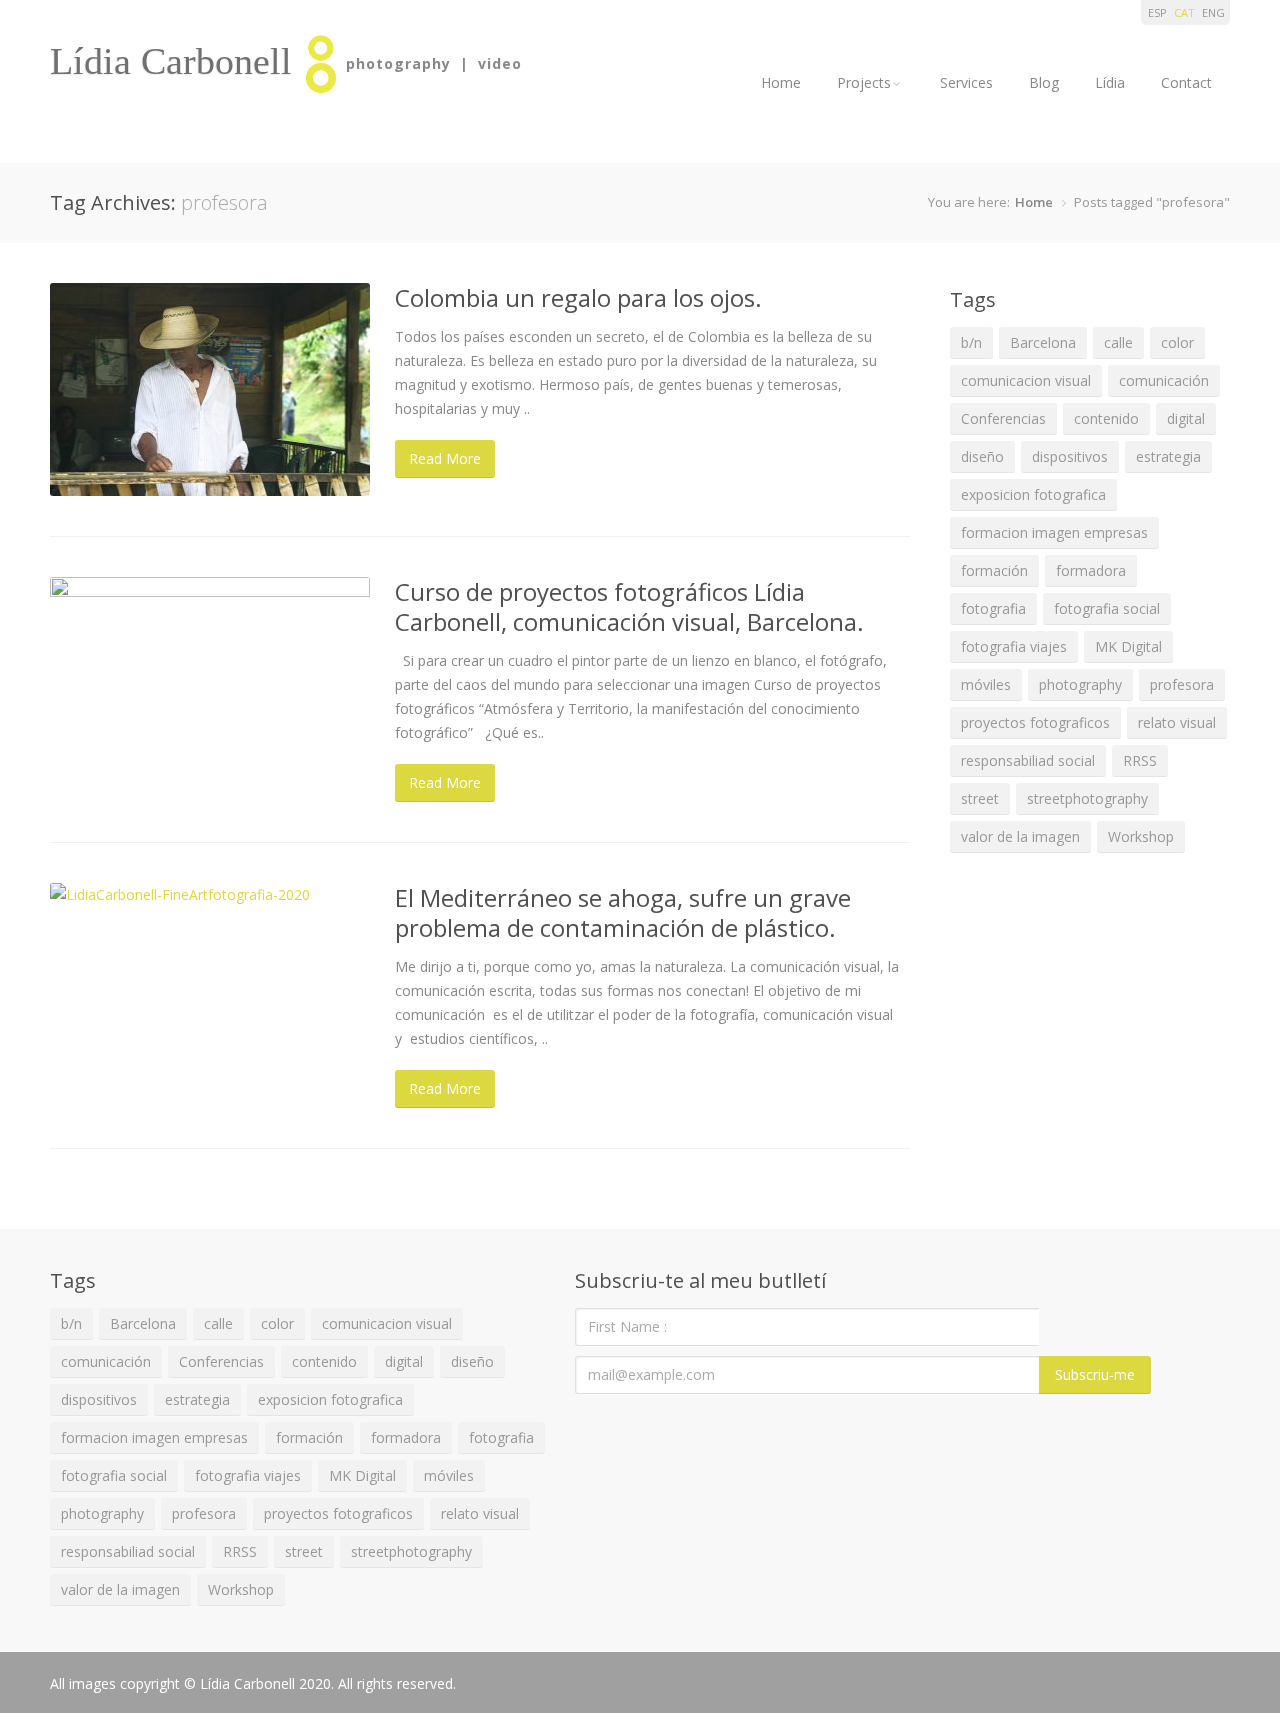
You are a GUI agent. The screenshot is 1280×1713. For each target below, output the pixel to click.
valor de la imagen (1020, 836)
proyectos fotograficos (1035, 722)
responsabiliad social (1028, 760)
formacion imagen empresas (1054, 532)
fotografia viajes (1014, 646)
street (980, 798)
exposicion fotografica (1033, 494)
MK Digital (1128, 646)
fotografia (993, 608)
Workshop (1141, 836)
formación (994, 570)
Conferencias (1003, 418)
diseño (982, 456)
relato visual (1177, 722)
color (1177, 342)
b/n (971, 342)
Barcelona (1043, 342)
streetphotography (1087, 798)
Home (781, 82)
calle (1118, 342)
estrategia (1168, 456)
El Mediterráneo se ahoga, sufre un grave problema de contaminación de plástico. (623, 912)
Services (966, 82)
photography (1080, 684)
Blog (1044, 82)
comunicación (1164, 380)
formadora (1091, 570)
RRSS (1140, 760)
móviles (986, 684)
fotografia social (1107, 608)
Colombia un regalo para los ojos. (578, 297)
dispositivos (1070, 456)
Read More (445, 458)
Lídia (1110, 82)
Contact (1186, 82)
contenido (1106, 418)
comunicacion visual (1026, 380)
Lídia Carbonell (171, 61)
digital (1186, 418)
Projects (864, 82)
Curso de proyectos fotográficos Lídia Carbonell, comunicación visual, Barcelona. (629, 606)
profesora (1182, 684)
